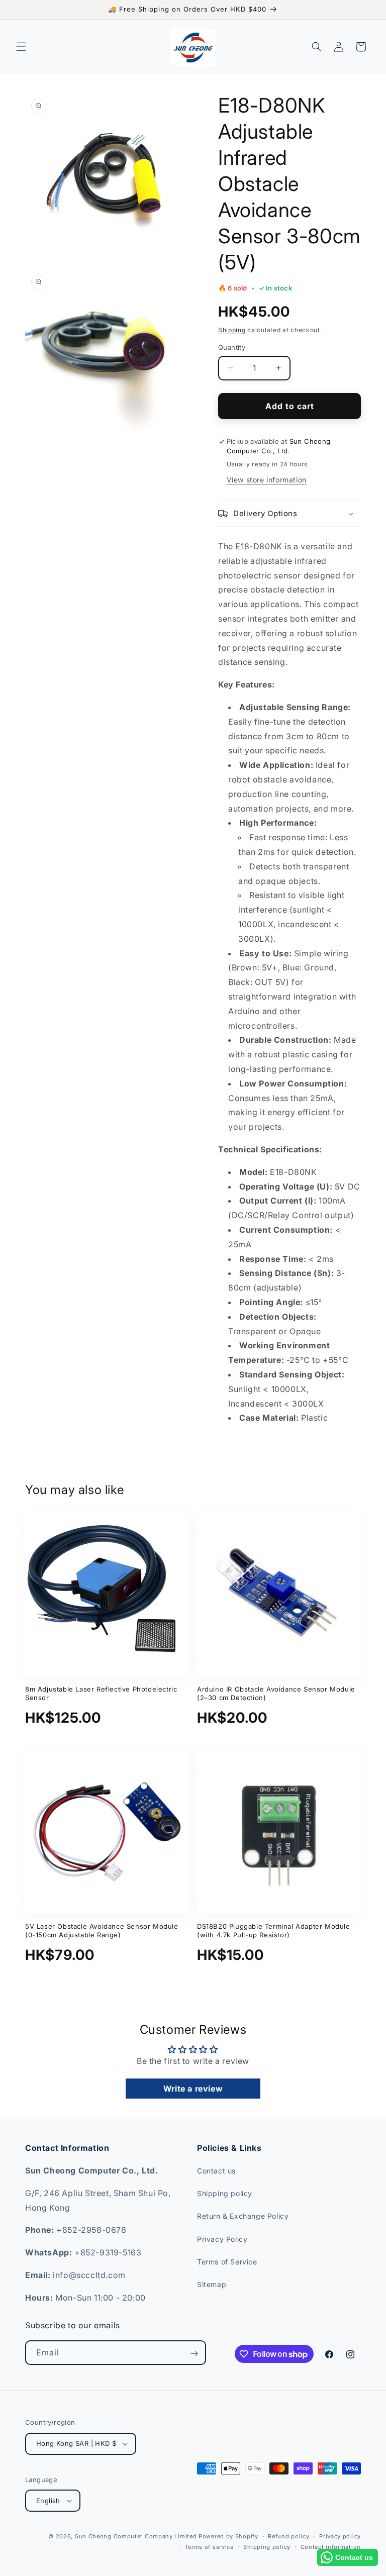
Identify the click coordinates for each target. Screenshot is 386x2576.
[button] (21, 47)
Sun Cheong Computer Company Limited (136, 2536)
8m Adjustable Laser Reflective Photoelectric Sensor (101, 1693)
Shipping (232, 330)
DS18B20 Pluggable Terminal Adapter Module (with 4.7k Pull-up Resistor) (274, 1930)
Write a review (193, 2089)
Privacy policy (340, 2536)
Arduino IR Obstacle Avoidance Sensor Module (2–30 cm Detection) (276, 1693)
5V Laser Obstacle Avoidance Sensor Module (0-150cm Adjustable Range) (102, 1930)
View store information (267, 480)
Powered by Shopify (228, 2536)
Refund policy (288, 2536)
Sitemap (212, 2284)
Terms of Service (227, 2262)
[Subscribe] (194, 2353)
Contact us (216, 2171)
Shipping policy (225, 2193)
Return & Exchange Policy (243, 2216)
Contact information (331, 2547)
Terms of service (209, 2547)
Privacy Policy (222, 2239)
